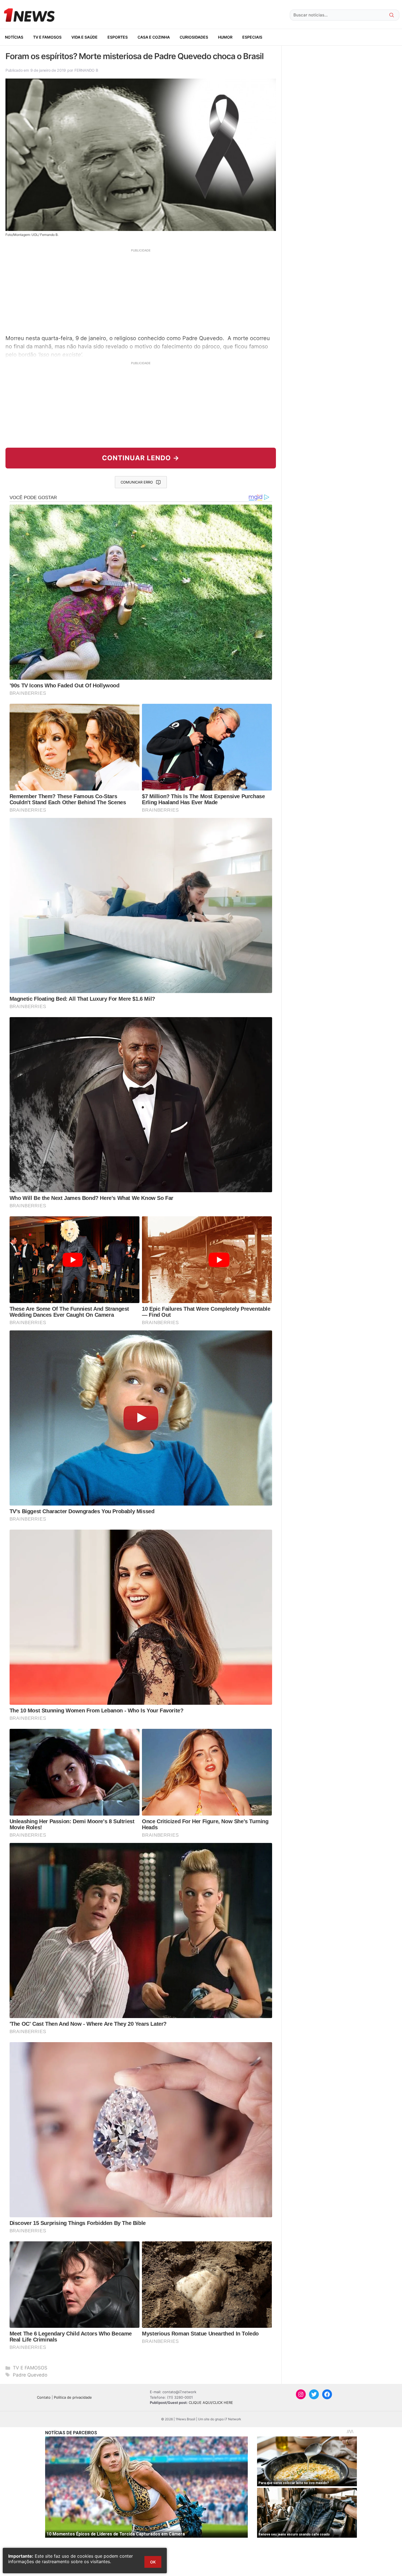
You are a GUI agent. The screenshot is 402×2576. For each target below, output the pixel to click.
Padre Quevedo (30, 2375)
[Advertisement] (141, 291)
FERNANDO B (86, 70)
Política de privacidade (73, 2397)
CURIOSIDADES (194, 37)
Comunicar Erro (137, 482)
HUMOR (225, 37)
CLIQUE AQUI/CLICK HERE (211, 2403)
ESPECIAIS (252, 37)
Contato (44, 2397)
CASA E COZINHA (154, 37)
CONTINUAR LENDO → (141, 458)
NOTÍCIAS (14, 37)
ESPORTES (118, 37)
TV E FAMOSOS (47, 37)
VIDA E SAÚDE (85, 37)
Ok (153, 2562)
